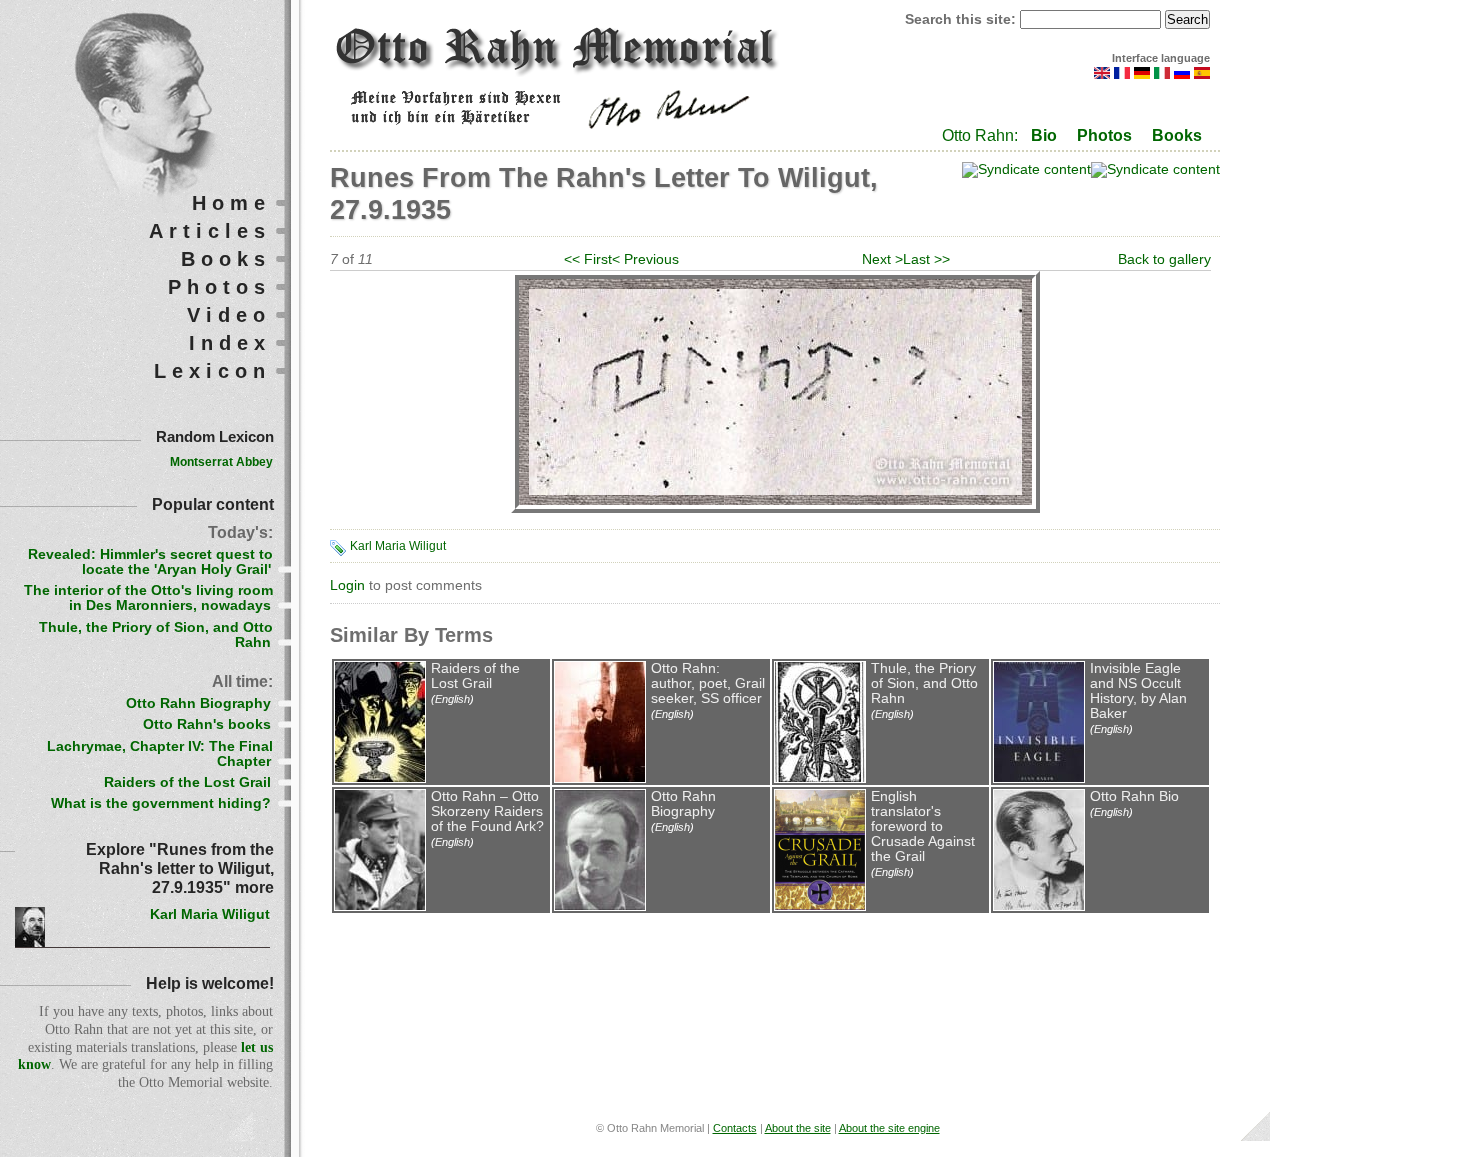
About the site (798, 1128)
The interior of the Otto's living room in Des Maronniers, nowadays (148, 598)
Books (1177, 135)
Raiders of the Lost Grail (475, 676)
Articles (210, 231)
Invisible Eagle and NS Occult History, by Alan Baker (1138, 691)
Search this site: (962, 19)
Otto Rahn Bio (1134, 796)
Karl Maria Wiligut (398, 546)
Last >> (926, 259)
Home (231, 203)
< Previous (645, 259)
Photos (1104, 135)
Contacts (735, 1128)
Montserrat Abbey (221, 462)
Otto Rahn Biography (683, 804)
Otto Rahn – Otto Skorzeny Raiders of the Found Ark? (487, 811)
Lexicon (212, 371)
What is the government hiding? (161, 803)
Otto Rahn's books (207, 724)
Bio (1044, 135)
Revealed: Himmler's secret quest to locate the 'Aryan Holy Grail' (150, 562)
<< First (588, 259)
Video (229, 315)
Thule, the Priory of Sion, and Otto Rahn (924, 683)
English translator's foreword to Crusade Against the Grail (923, 826)
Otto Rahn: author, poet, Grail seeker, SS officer (708, 683)
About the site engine (889, 1128)
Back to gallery (1164, 259)
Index (230, 343)
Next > (882, 259)
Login (347, 585)
